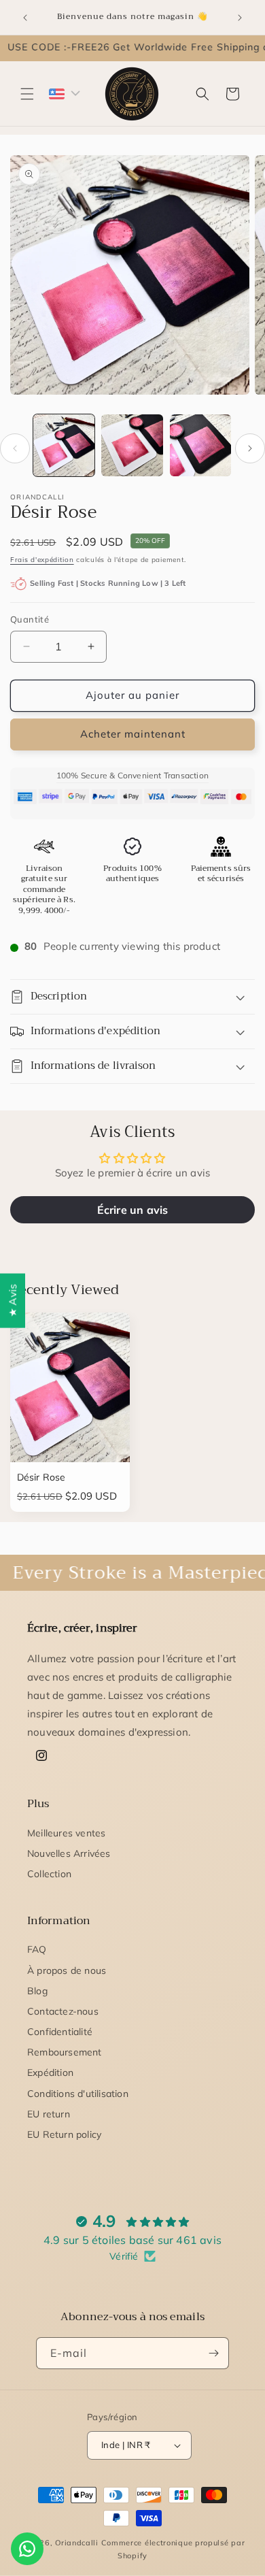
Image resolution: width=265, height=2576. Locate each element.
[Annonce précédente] (25, 18)
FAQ (37, 1949)
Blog (37, 1991)
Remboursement (65, 2052)
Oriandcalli (77, 2543)
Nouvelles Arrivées (69, 1853)
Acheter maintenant (133, 734)
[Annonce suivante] (240, 18)
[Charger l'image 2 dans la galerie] (132, 445)
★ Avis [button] (13, 1300)
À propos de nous (67, 1970)
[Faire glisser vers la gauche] (15, 448)
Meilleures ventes (66, 1833)
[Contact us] (27, 2549)
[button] (27, 94)
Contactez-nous (63, 2011)
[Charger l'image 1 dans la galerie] (64, 445)
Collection (49, 1874)
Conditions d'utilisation (78, 2094)
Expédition (50, 2073)
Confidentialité (60, 2032)
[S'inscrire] (213, 2353)
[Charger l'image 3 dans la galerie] (200, 445)
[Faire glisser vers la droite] (250, 448)
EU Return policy (64, 2134)
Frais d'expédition (42, 560)
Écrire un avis (133, 1210)
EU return (49, 2114)
